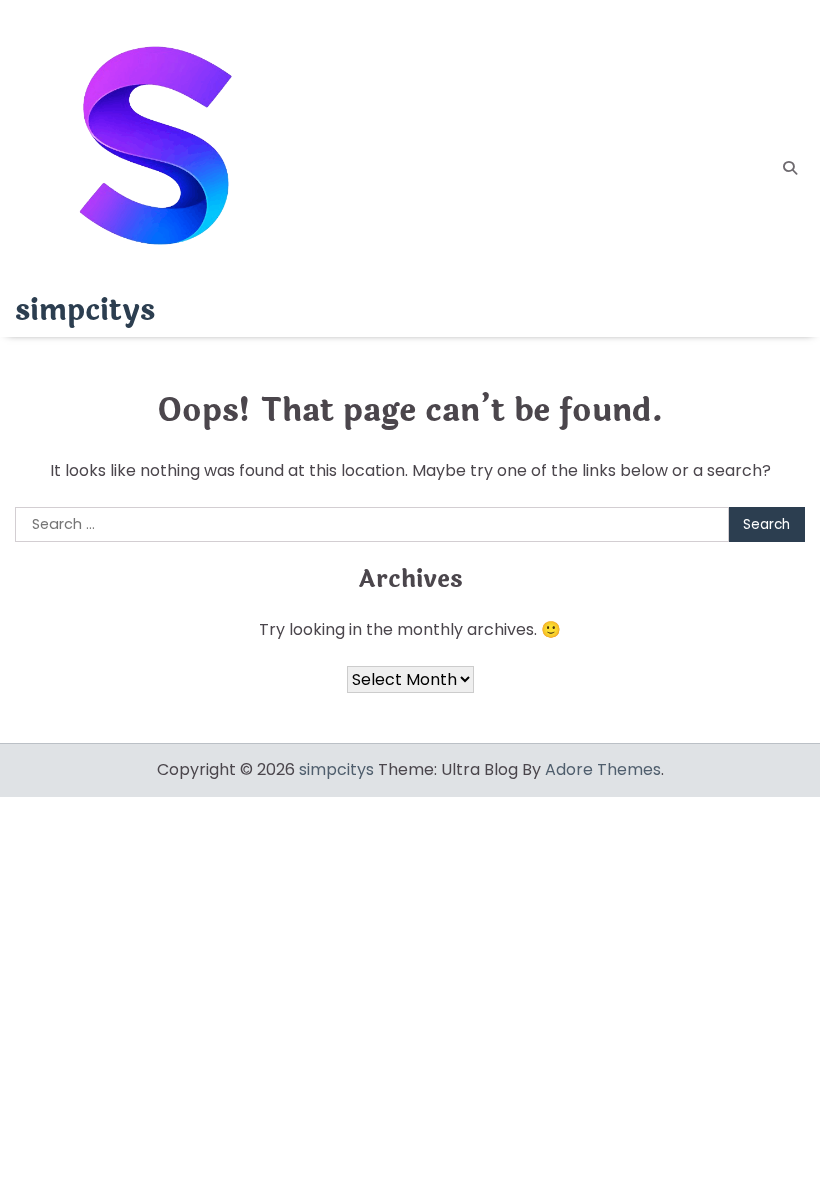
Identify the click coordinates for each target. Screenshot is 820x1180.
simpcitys (85, 310)
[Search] (790, 168)
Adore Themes (603, 769)
